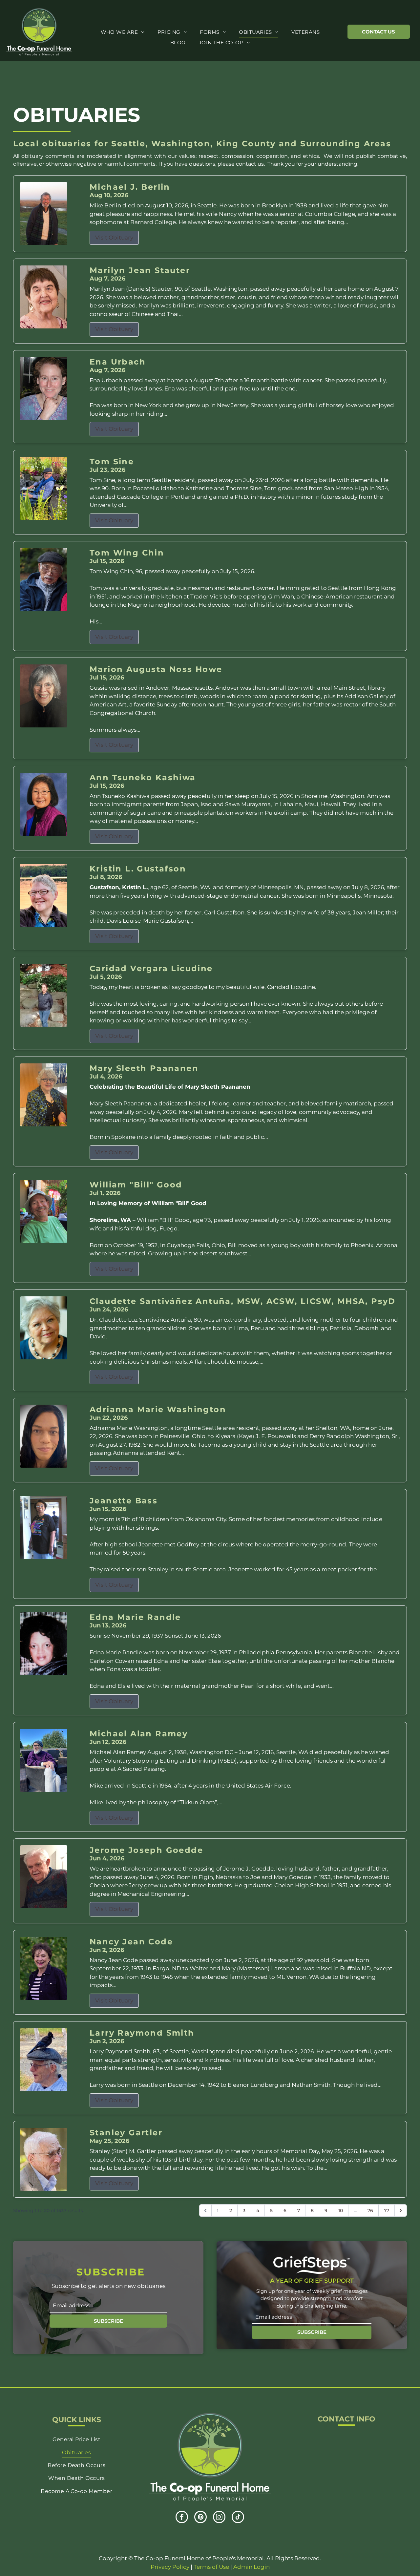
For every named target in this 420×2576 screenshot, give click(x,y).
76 (370, 2210)
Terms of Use (211, 2567)
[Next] (401, 2210)
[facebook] (182, 2518)
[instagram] (219, 2518)
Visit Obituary (114, 238)
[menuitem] (123, 32)
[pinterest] (200, 2518)
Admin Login (252, 2567)
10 (341, 2210)
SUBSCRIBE (108, 2321)
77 (387, 2210)
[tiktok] (238, 2518)
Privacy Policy (170, 2567)
